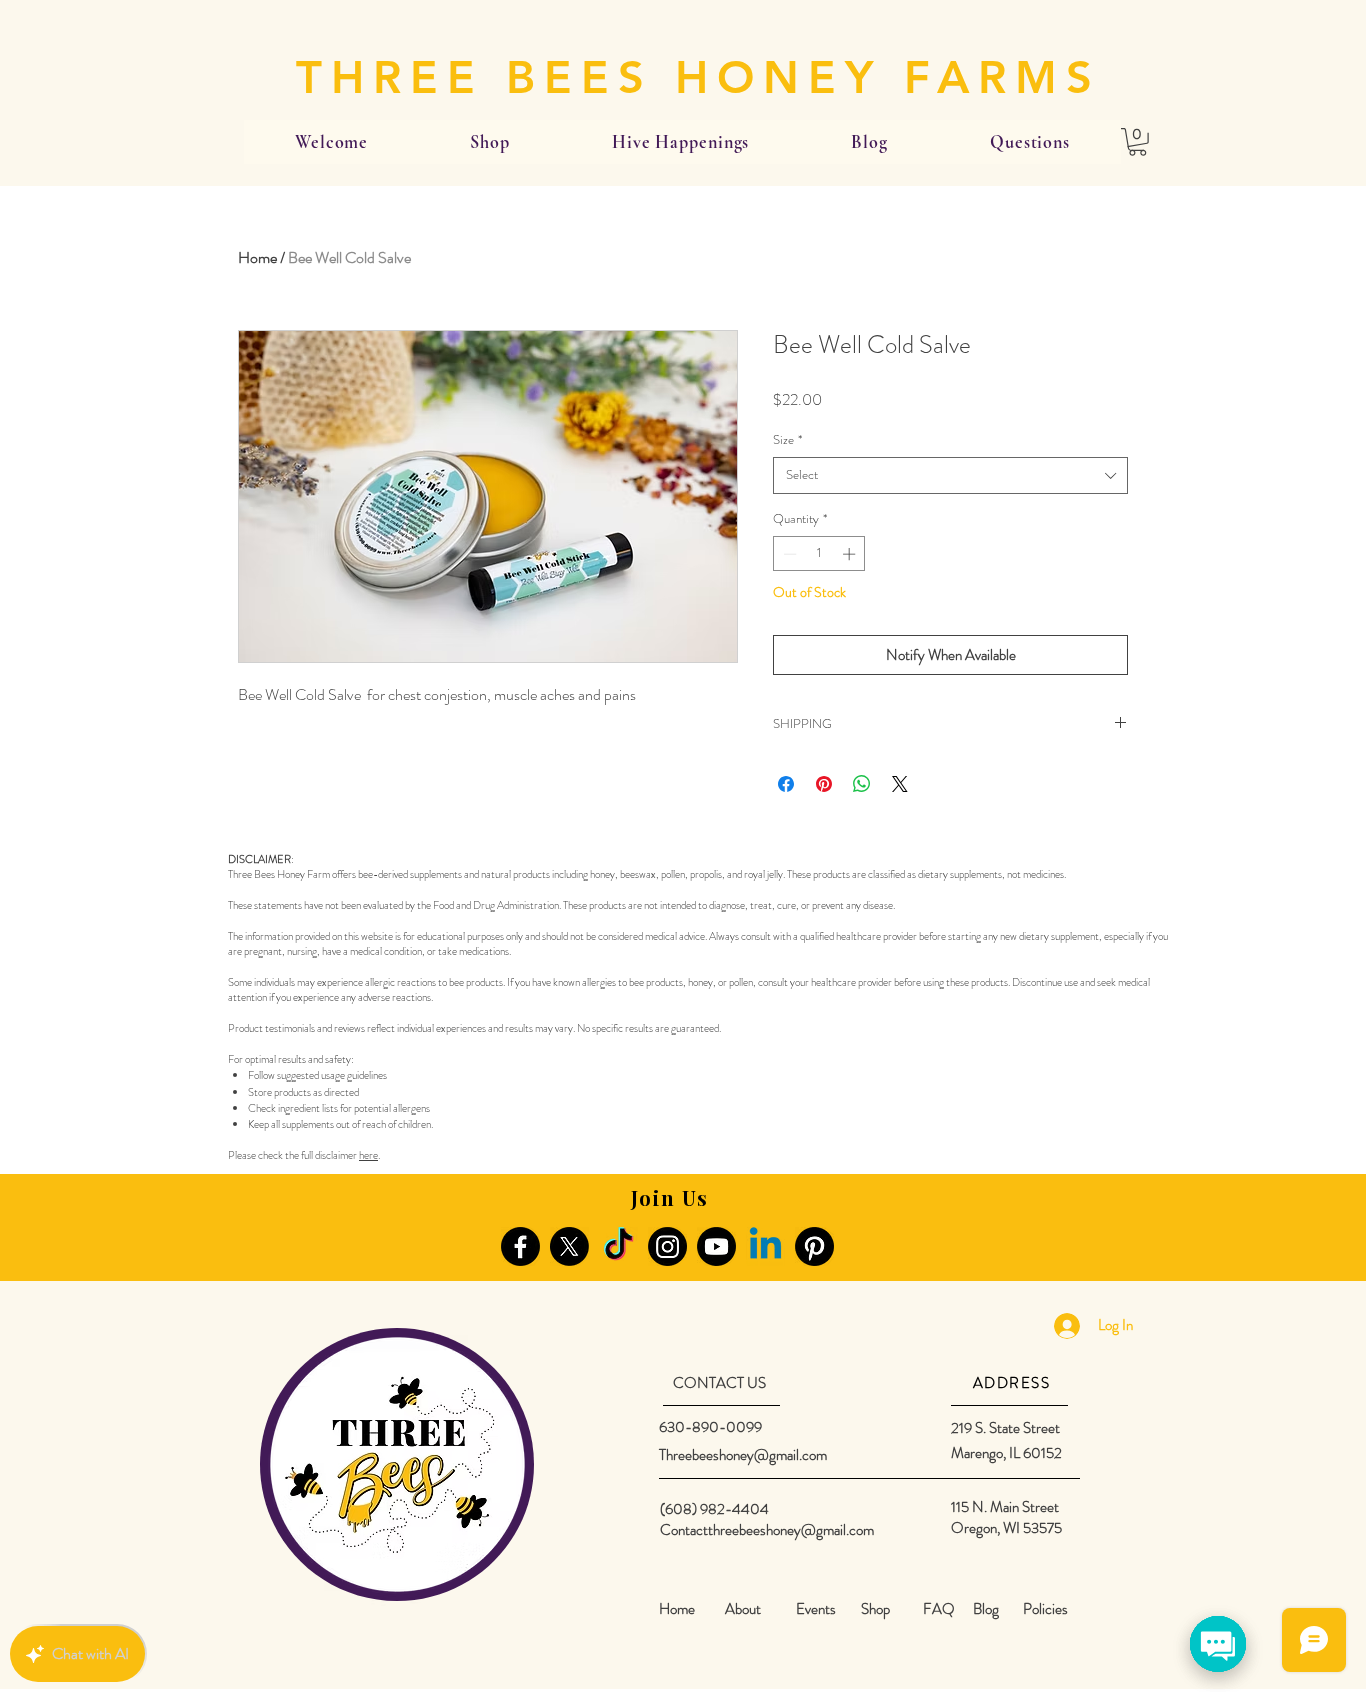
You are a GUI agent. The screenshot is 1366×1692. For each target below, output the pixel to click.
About (743, 1609)
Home (257, 257)
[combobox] (950, 475)
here (368, 1155)
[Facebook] (520, 1246)
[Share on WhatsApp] (862, 784)
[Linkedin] (765, 1246)
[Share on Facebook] (786, 784)
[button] (1137, 142)
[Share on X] (900, 784)
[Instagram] (667, 1246)
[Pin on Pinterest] (824, 784)
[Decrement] (788, 554)
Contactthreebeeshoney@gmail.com (767, 1530)
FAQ (939, 1609)
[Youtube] (716, 1246)
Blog (986, 1609)
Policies (1045, 1609)
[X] (569, 1246)
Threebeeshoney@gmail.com (743, 1455)
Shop (875, 1609)
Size (787, 440)
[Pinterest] (814, 1246)
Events (816, 1609)
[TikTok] (618, 1246)
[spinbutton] (819, 554)
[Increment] (851, 554)
